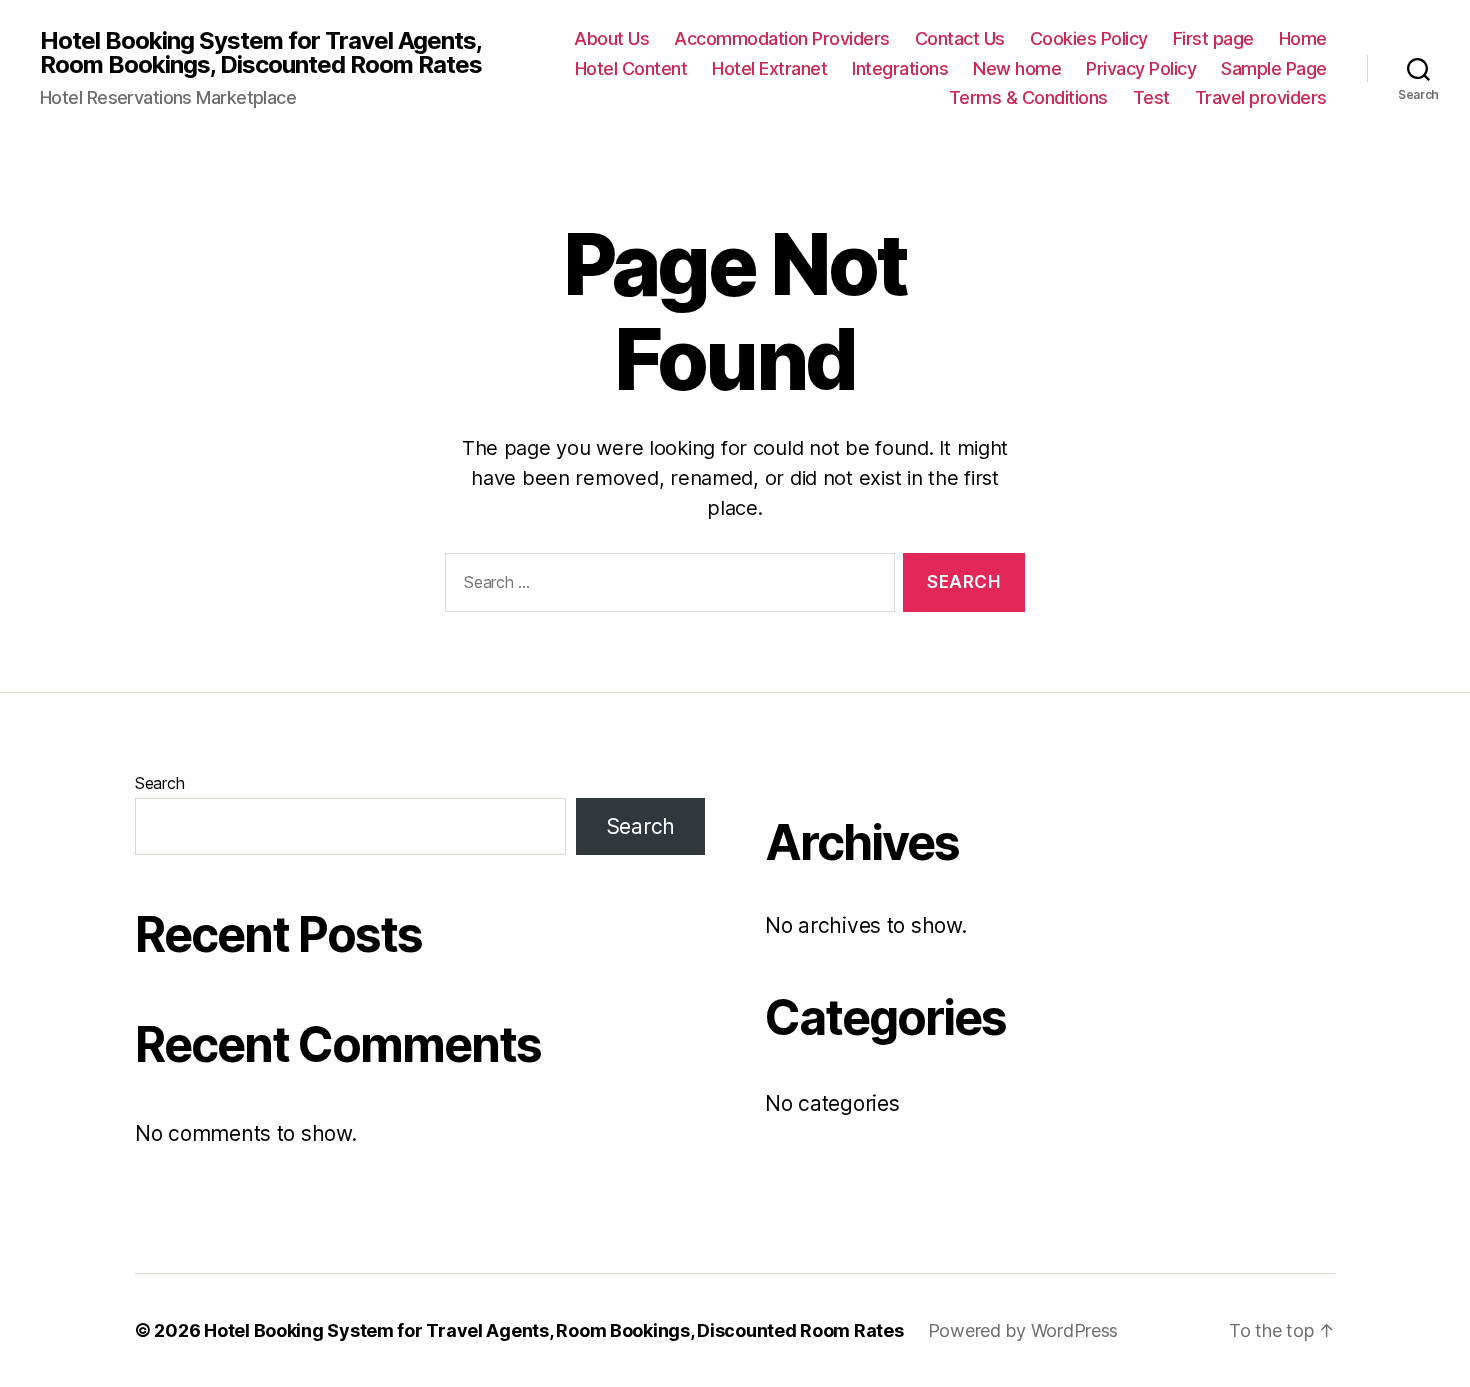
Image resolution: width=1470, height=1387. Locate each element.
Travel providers (1261, 97)
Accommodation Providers (782, 38)
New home (1017, 68)
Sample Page (1274, 68)
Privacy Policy (1141, 68)
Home (1303, 38)
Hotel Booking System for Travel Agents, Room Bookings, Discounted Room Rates (261, 53)
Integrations (900, 68)
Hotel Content (631, 68)
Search (159, 783)
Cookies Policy (1089, 38)
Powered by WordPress (1023, 1330)
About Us (611, 38)
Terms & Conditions (1028, 97)
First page (1213, 38)
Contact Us (960, 38)
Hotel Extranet (769, 68)
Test (1151, 97)
